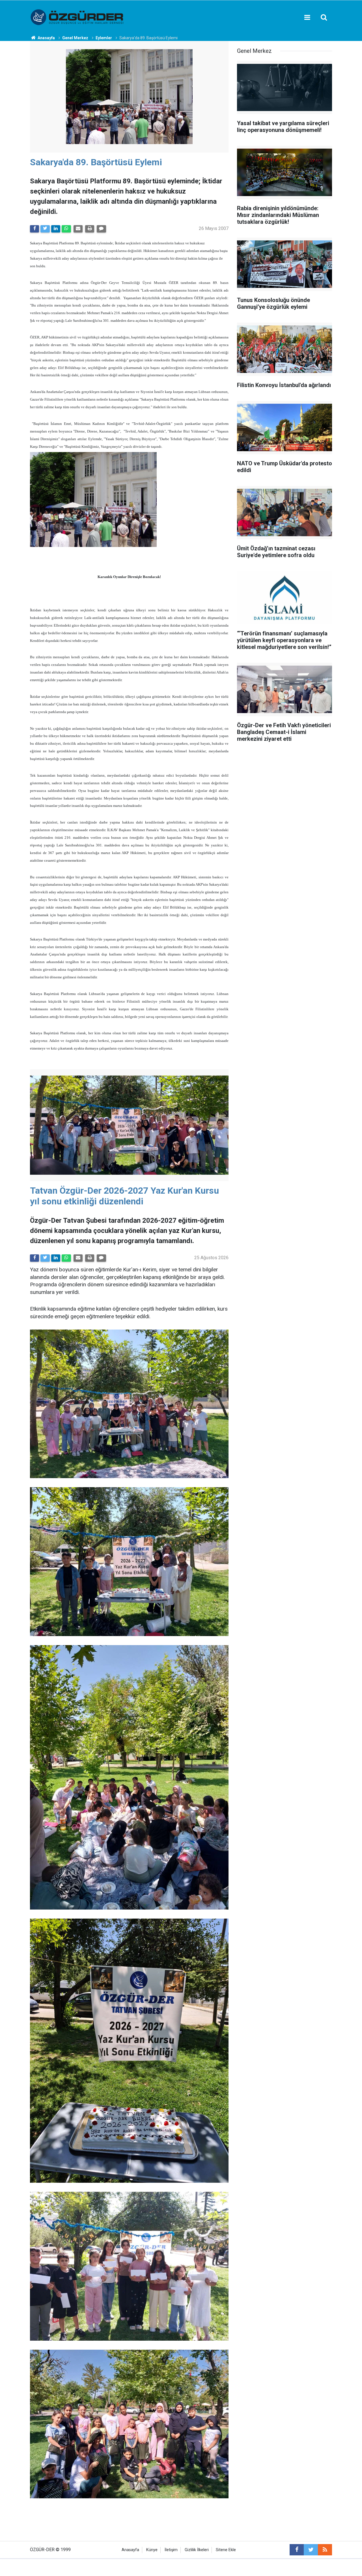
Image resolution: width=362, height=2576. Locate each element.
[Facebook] (35, 229)
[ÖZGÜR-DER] (77, 17)
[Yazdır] (90, 229)
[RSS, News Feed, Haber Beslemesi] (325, 2550)
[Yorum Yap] (101, 229)
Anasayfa (130, 2550)
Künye (152, 2550)
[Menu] (307, 18)
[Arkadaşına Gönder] (78, 229)
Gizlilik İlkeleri (197, 2550)
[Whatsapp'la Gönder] (66, 229)
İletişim (171, 2550)
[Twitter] (45, 229)
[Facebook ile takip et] (297, 2550)
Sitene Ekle (226, 2550)
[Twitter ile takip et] (311, 2550)
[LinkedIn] (56, 229)
